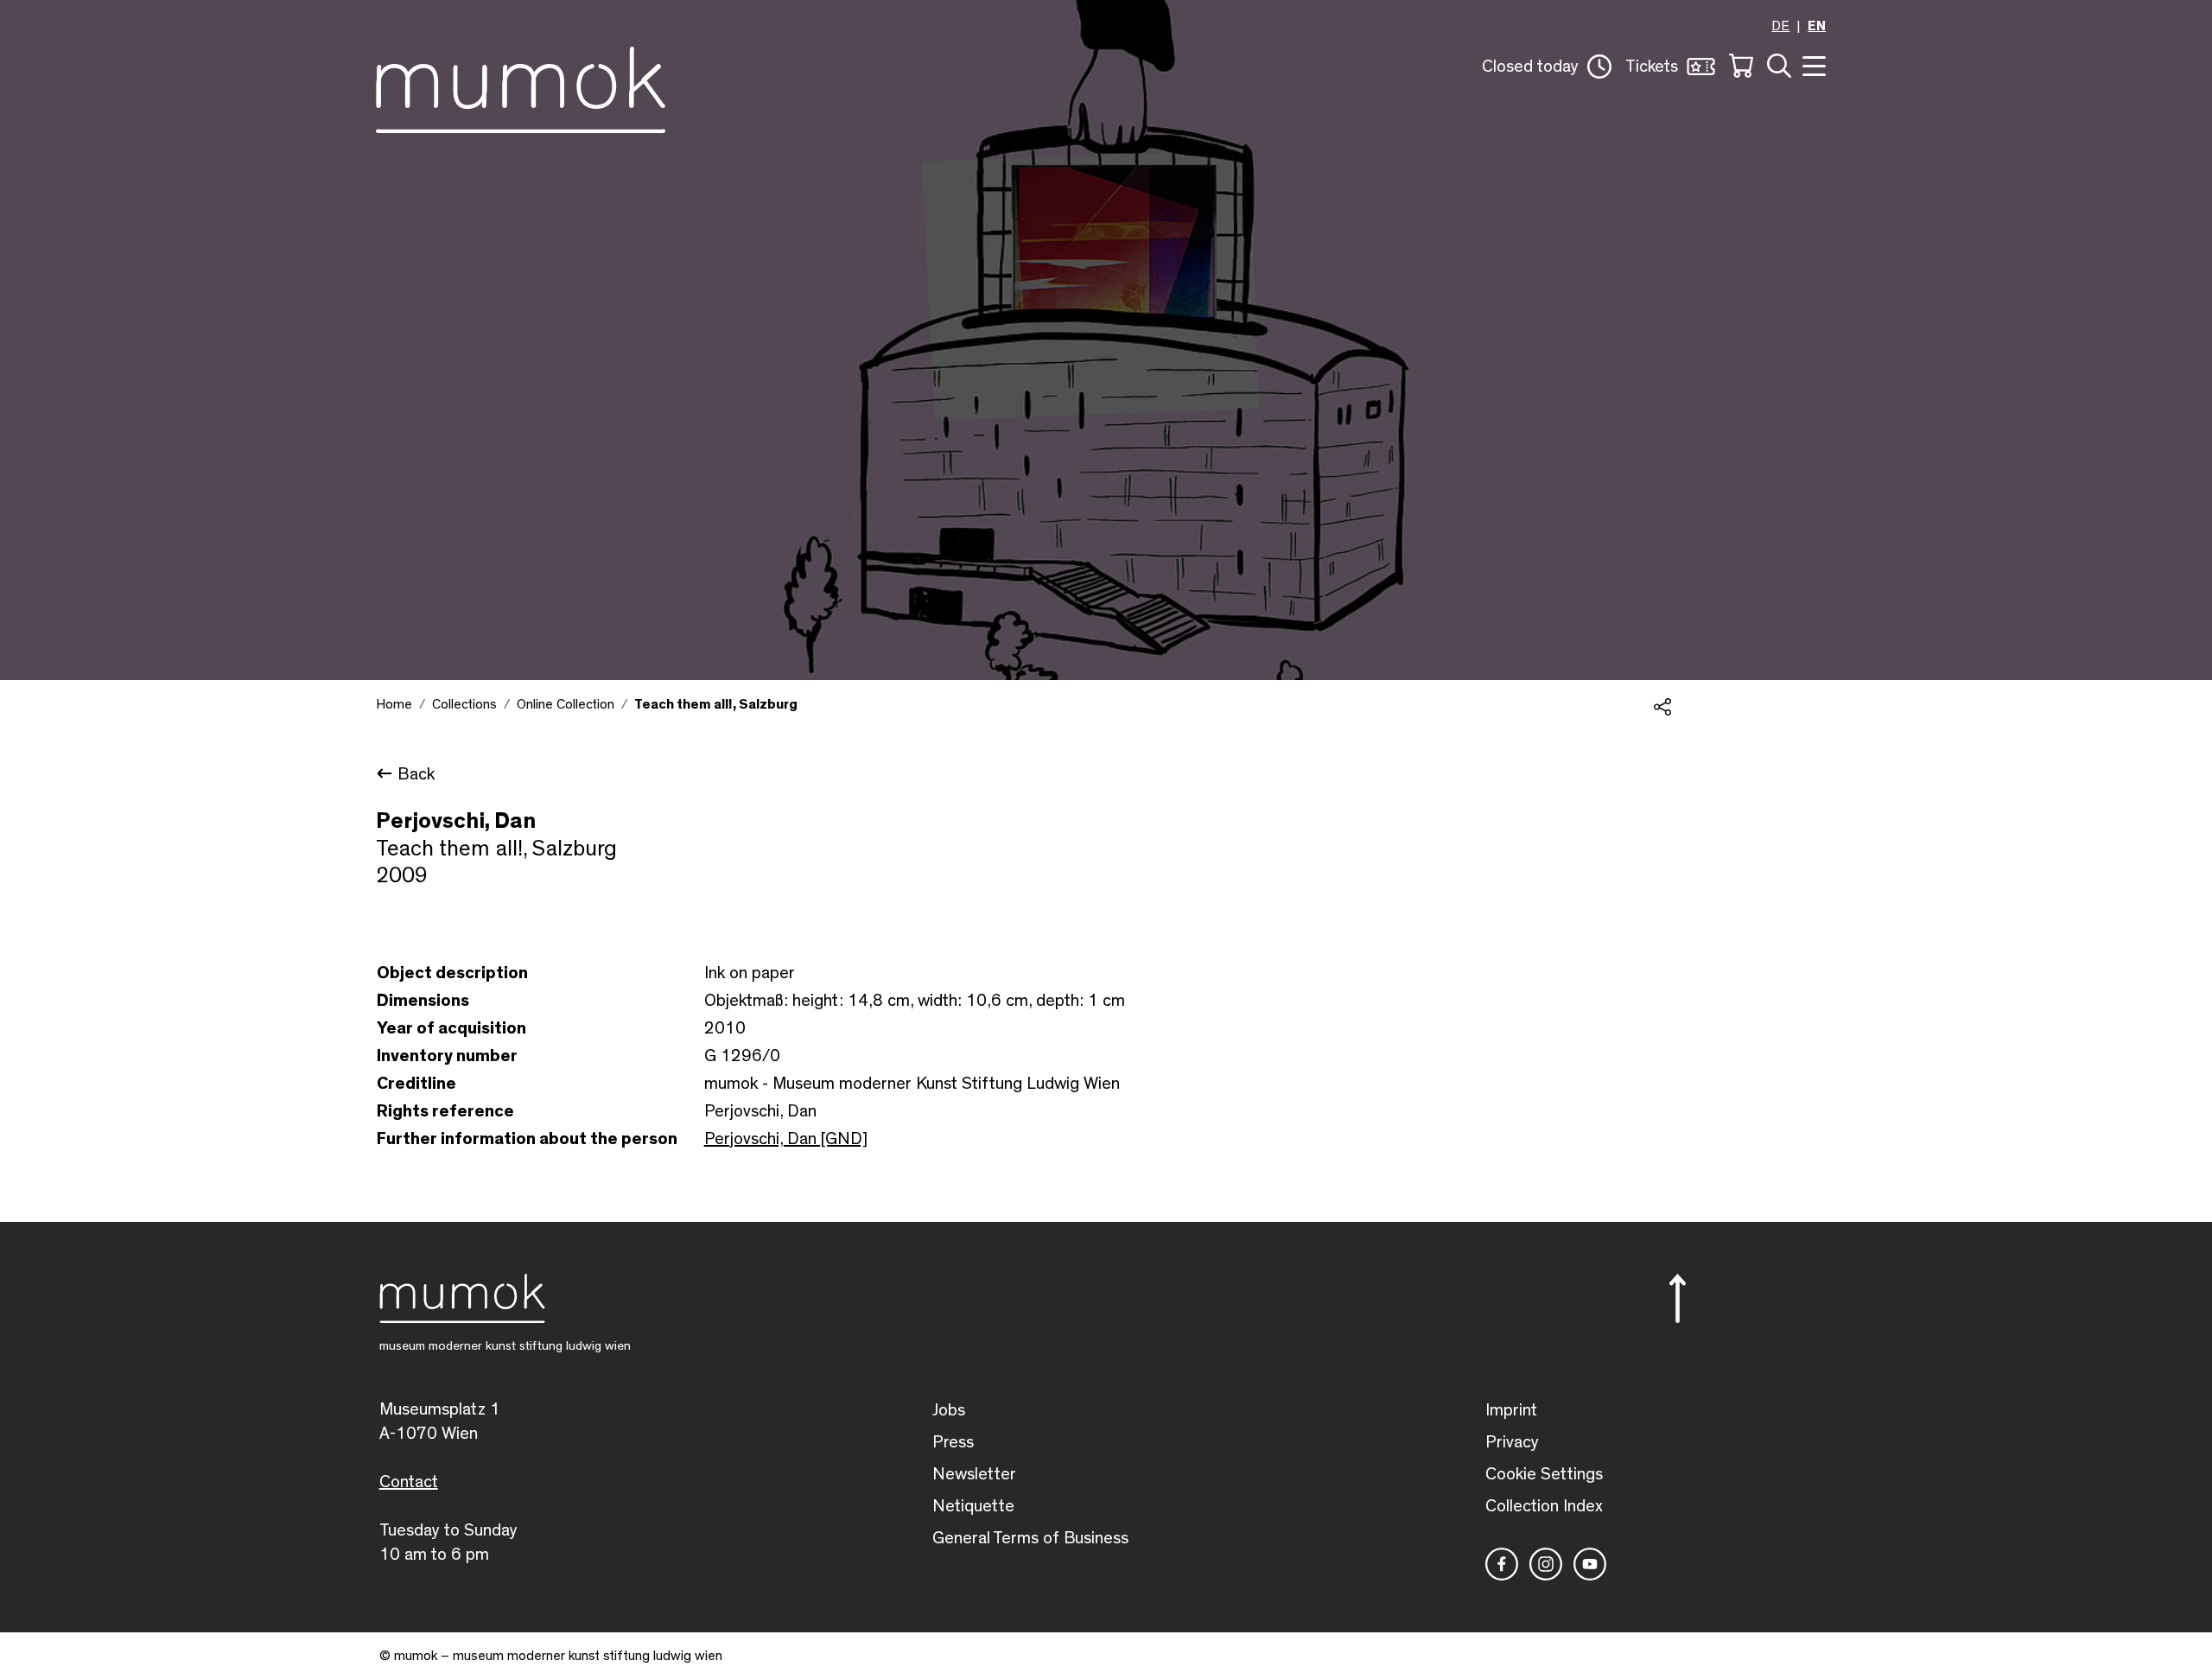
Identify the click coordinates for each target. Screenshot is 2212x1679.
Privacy (1512, 1442)
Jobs (949, 1410)
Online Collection (566, 704)
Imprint (1511, 1410)
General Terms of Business (1030, 1538)
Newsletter (974, 1474)
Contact (409, 1482)
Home (394, 704)
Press (953, 1442)
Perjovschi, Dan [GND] (786, 1139)
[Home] (521, 86)
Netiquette (973, 1506)
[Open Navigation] (1812, 64)
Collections (464, 704)
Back (416, 774)
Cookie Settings (1544, 1474)
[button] (1547, 67)
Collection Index (1544, 1506)
